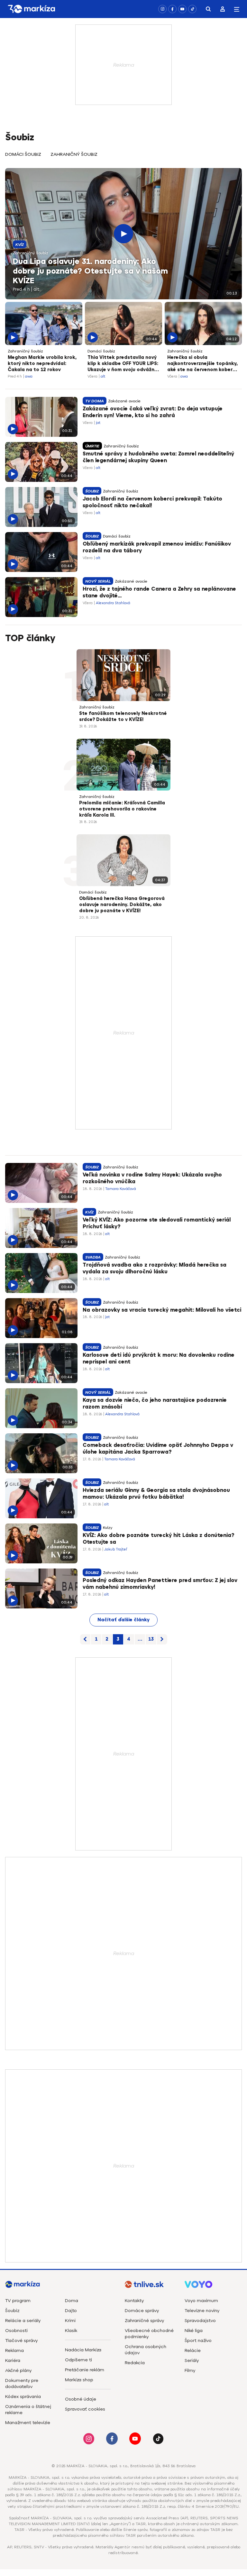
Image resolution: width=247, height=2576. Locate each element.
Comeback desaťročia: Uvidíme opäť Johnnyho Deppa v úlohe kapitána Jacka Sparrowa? (158, 1449)
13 (151, 1639)
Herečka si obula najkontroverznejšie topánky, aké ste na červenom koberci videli (202, 364)
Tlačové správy (21, 2341)
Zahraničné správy (144, 2321)
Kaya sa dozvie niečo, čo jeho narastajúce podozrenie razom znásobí (155, 1404)
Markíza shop (79, 2380)
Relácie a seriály (23, 2321)
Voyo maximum (201, 2301)
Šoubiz (12, 2311)
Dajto (71, 2311)
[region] (123, 158)
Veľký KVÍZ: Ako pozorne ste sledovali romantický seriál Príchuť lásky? (157, 1223)
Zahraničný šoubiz (74, 154)
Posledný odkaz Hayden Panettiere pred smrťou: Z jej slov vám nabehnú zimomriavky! (160, 1584)
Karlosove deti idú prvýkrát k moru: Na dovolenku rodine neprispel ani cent (159, 1359)
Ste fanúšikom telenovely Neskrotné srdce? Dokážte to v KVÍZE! (123, 717)
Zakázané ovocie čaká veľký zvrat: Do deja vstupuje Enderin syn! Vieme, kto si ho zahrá (153, 412)
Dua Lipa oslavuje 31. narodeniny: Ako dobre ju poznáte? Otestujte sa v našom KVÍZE (90, 271)
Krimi (70, 2321)
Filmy (190, 2370)
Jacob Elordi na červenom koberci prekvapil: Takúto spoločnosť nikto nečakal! (152, 502)
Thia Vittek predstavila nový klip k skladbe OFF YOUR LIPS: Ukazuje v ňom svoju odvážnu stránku (123, 364)
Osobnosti (16, 2331)
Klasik (71, 2331)
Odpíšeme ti (78, 2360)
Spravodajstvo (200, 2321)
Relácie (193, 2351)
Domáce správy (142, 2311)
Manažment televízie (28, 2423)
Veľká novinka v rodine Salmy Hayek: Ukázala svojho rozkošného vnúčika (152, 1178)
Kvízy (108, 1528)
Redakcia (135, 2363)
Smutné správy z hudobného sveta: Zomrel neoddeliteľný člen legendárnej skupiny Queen (158, 457)
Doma (72, 2301)
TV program (18, 2301)
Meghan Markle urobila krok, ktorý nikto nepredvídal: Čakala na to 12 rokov (42, 364)
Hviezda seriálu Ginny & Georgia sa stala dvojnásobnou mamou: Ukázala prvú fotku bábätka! (156, 1494)
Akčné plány (18, 2370)
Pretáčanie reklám (85, 2370)
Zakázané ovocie (124, 401)
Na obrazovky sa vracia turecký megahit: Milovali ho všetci (162, 1310)
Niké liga (194, 2331)
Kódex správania (23, 2397)
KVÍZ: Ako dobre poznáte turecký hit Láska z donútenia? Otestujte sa (158, 1539)
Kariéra (13, 2361)
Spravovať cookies (85, 2409)
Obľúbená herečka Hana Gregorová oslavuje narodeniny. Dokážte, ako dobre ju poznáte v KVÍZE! (122, 905)
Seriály (192, 2361)
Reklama (14, 2351)
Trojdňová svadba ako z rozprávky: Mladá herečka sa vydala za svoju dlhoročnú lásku (155, 1269)
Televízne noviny (202, 2311)
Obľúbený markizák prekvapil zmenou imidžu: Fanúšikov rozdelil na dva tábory (157, 548)
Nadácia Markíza (83, 2350)
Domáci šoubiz (23, 154)
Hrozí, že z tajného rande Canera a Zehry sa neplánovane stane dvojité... (159, 593)
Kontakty (134, 2301)
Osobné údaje (81, 2399)
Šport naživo (198, 2341)
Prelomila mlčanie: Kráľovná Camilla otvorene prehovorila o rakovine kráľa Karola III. (122, 809)
